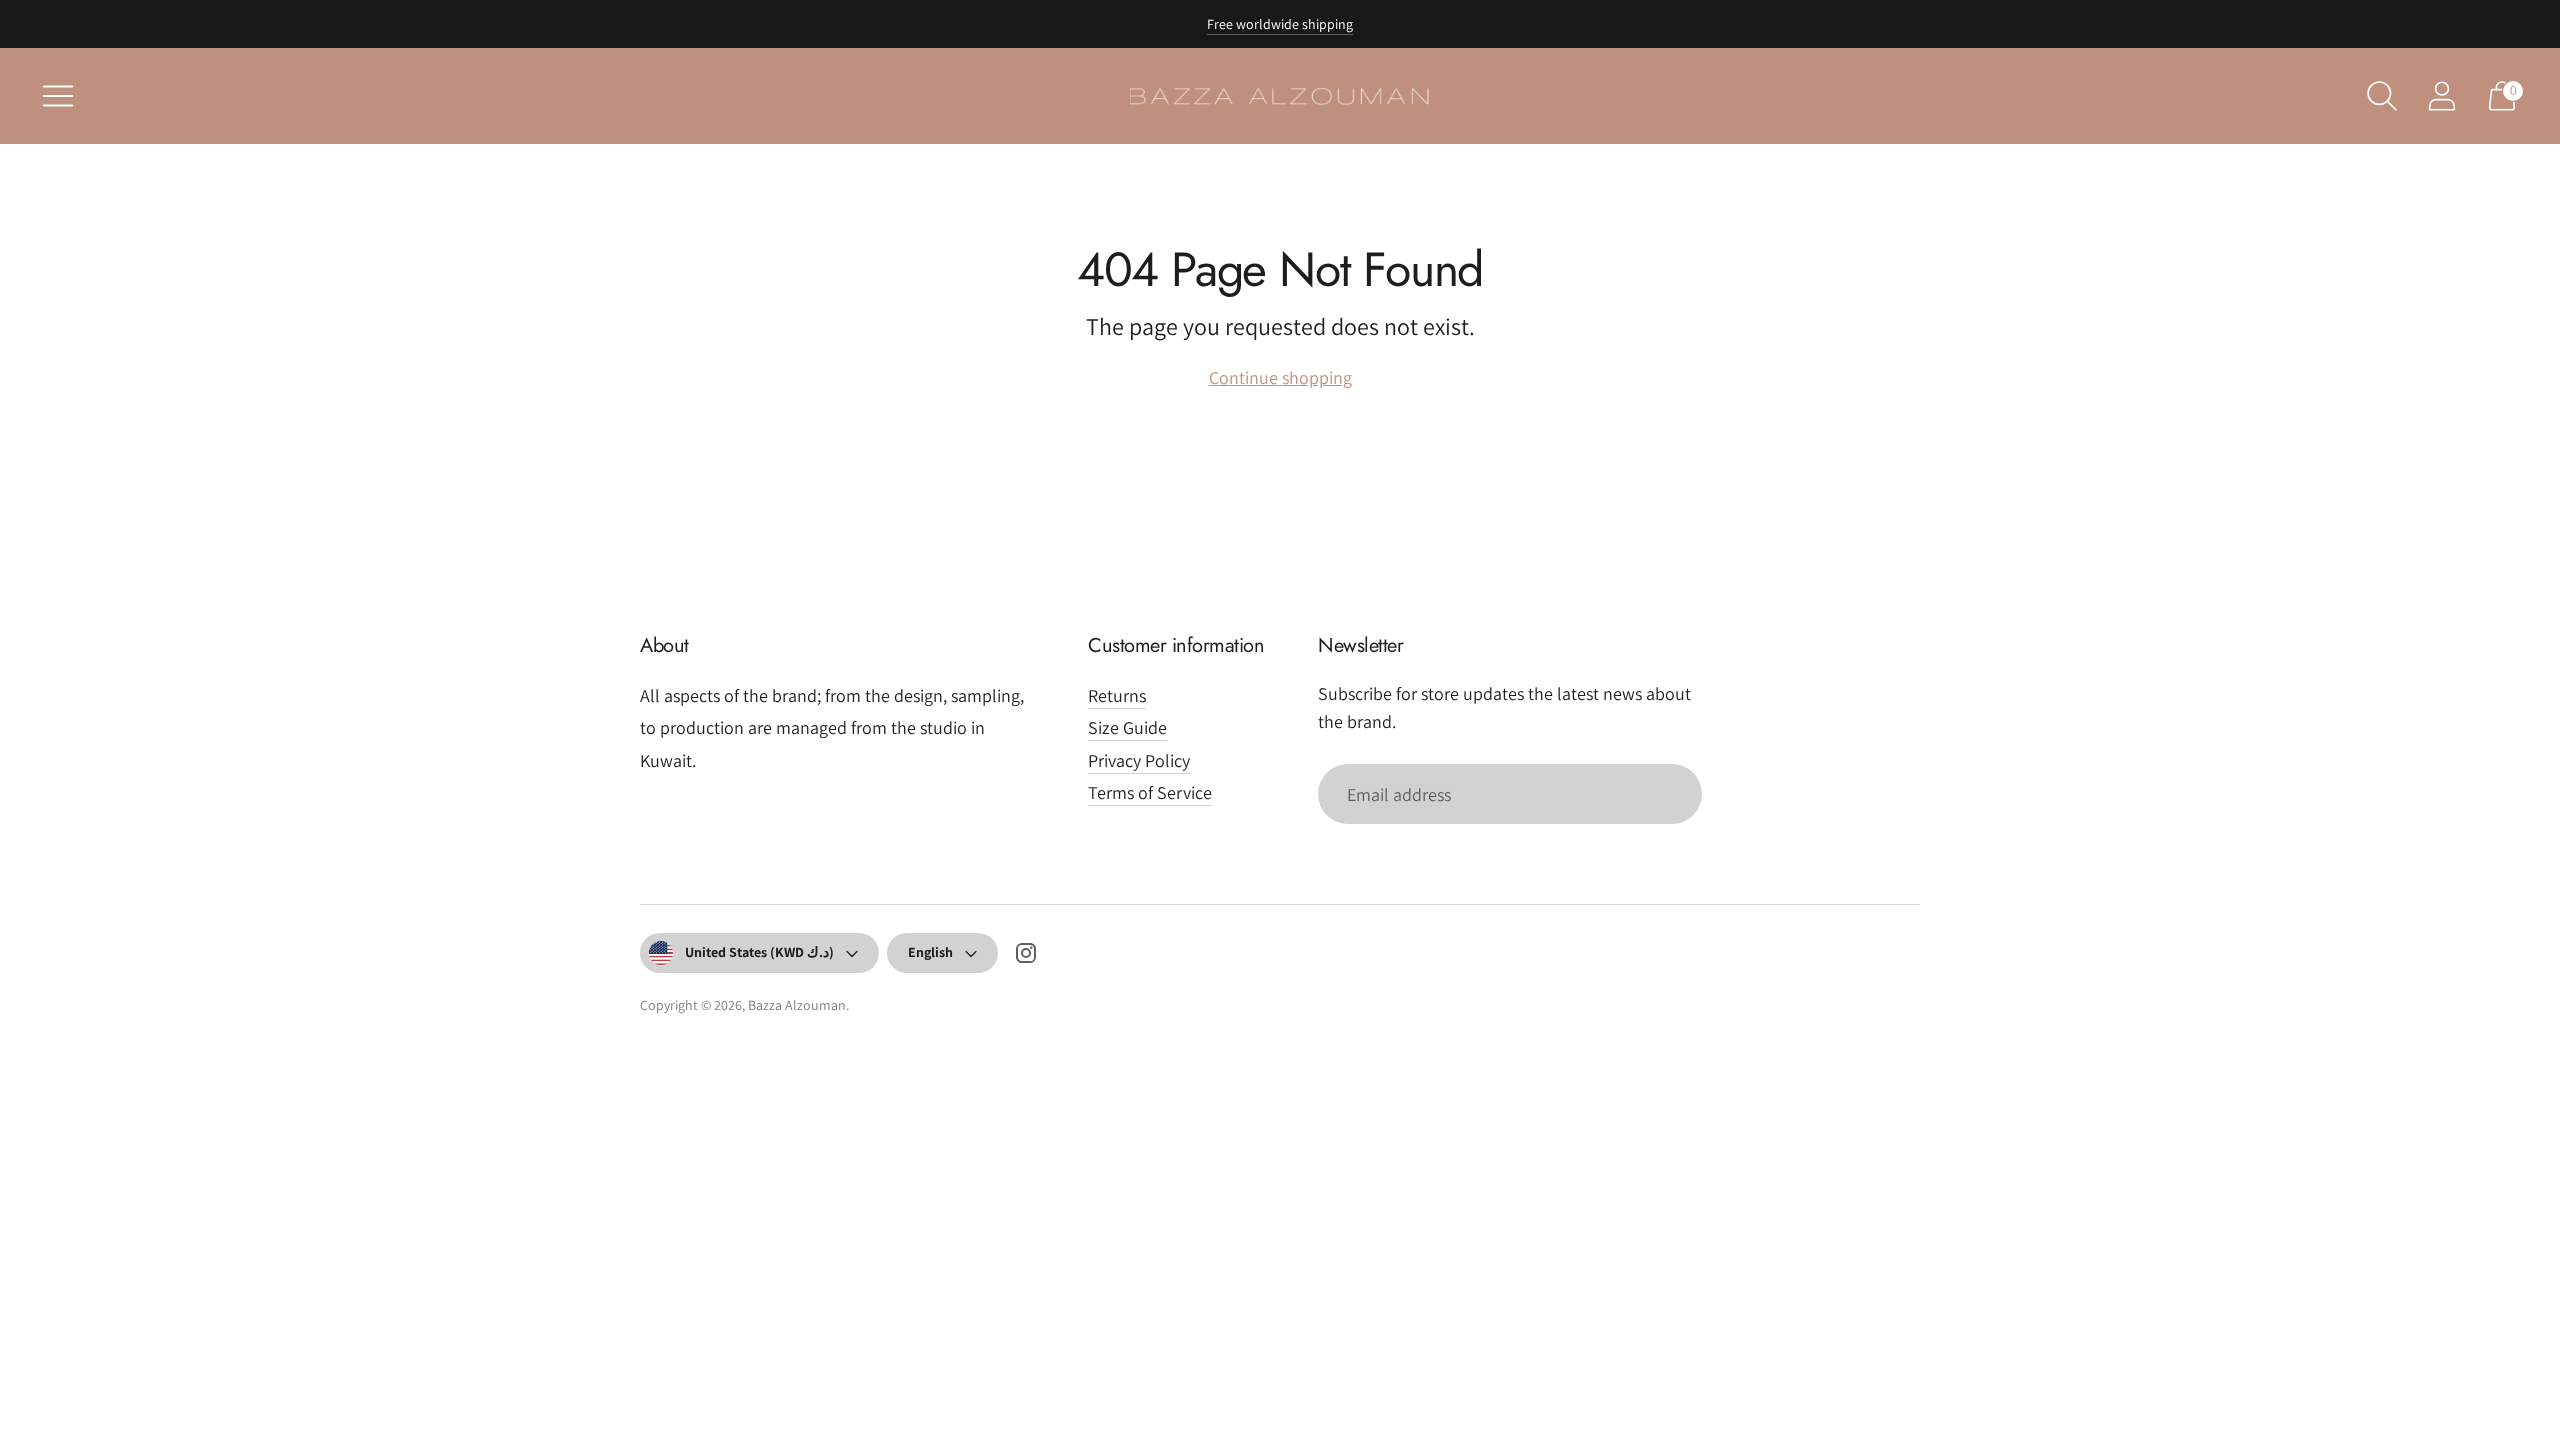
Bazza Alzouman (797, 1005)
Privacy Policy (1139, 760)
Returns (1117, 695)
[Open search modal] (2382, 96)
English (930, 952)
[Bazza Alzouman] (1280, 96)
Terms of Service (1150, 792)
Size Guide (1127, 727)
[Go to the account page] (2442, 96)
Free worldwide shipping (1280, 24)
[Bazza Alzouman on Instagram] (1026, 957)
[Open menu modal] (58, 96)
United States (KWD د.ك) (759, 952)
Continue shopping (1280, 377)
